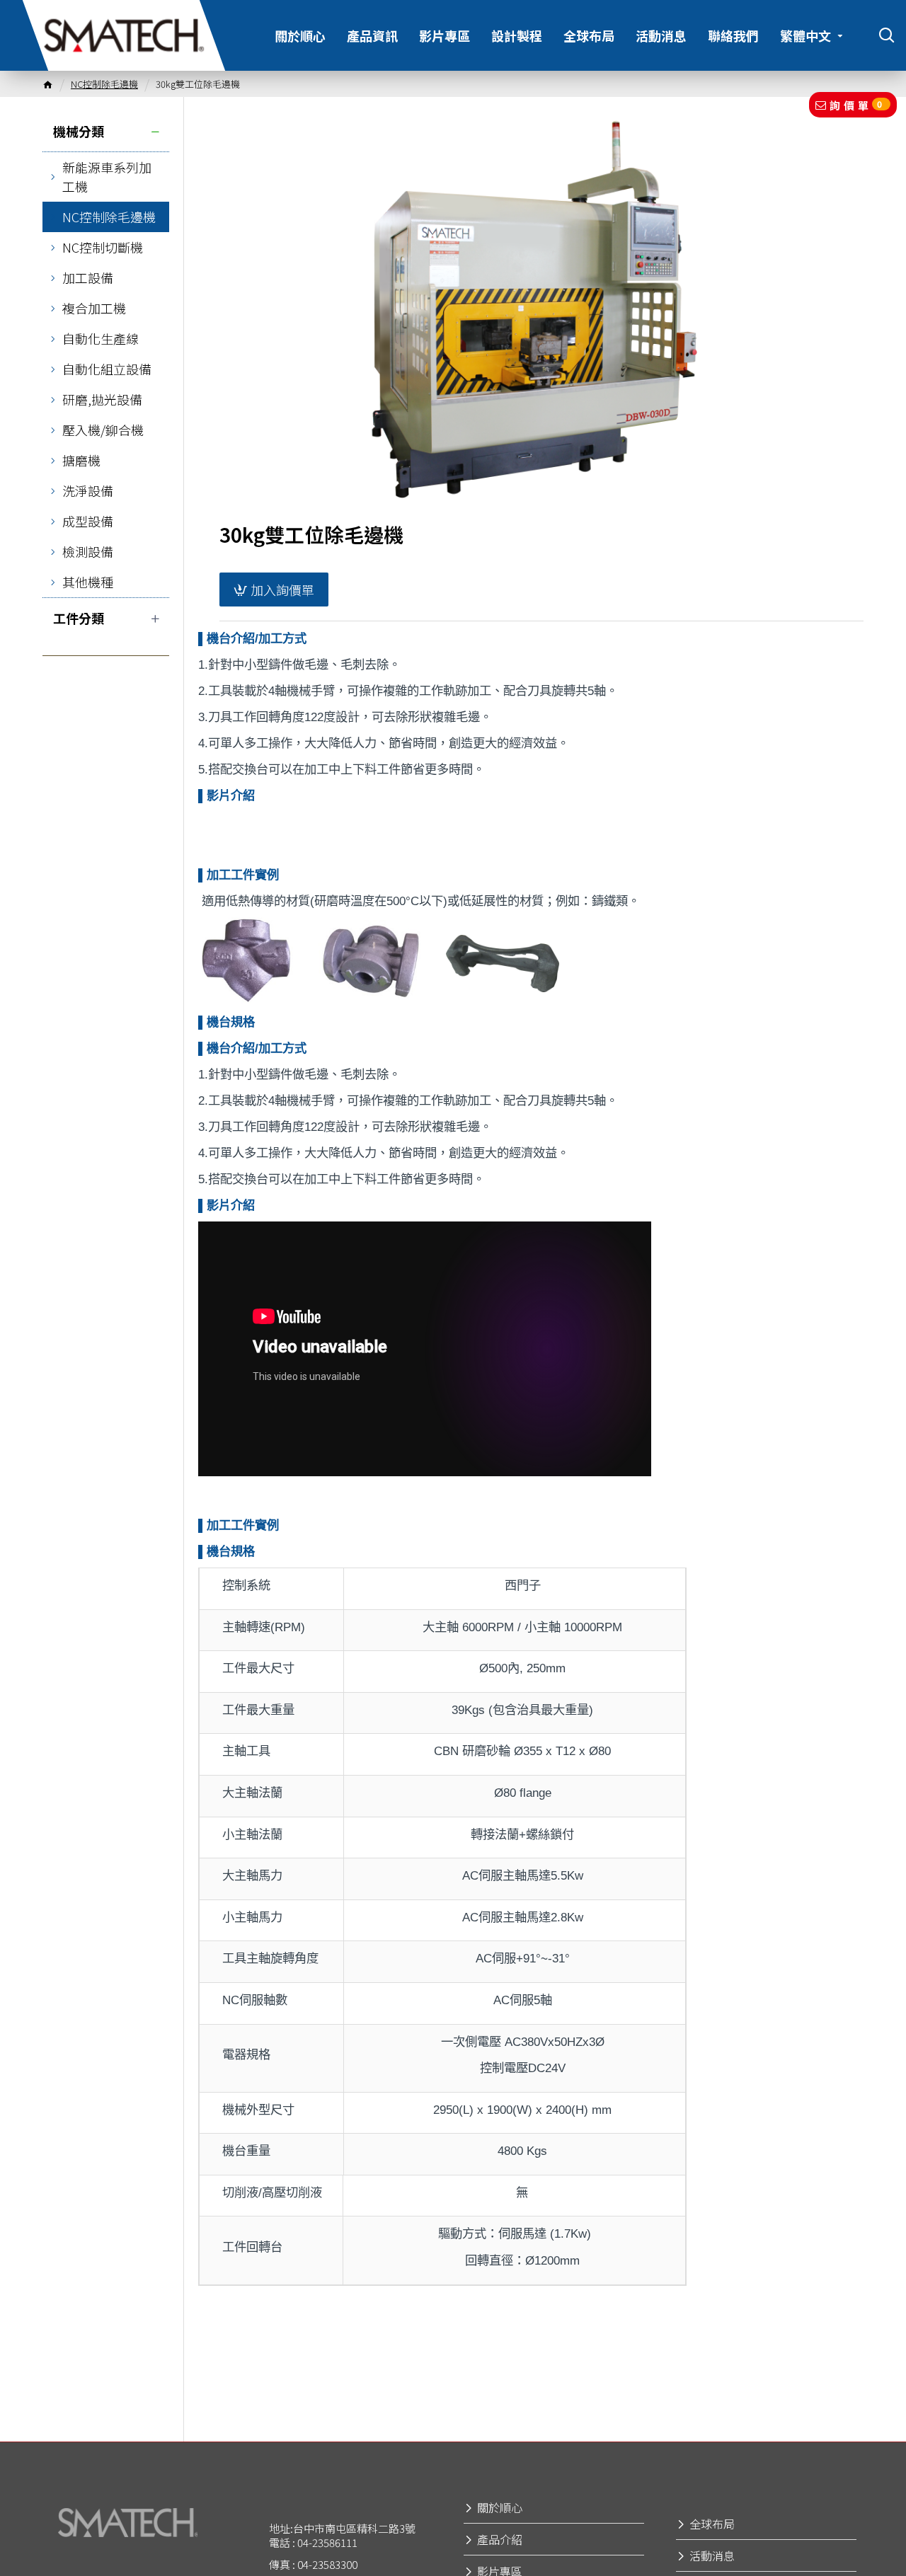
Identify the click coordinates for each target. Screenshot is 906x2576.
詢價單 (858, 105)
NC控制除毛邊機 (104, 84)
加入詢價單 (282, 590)
